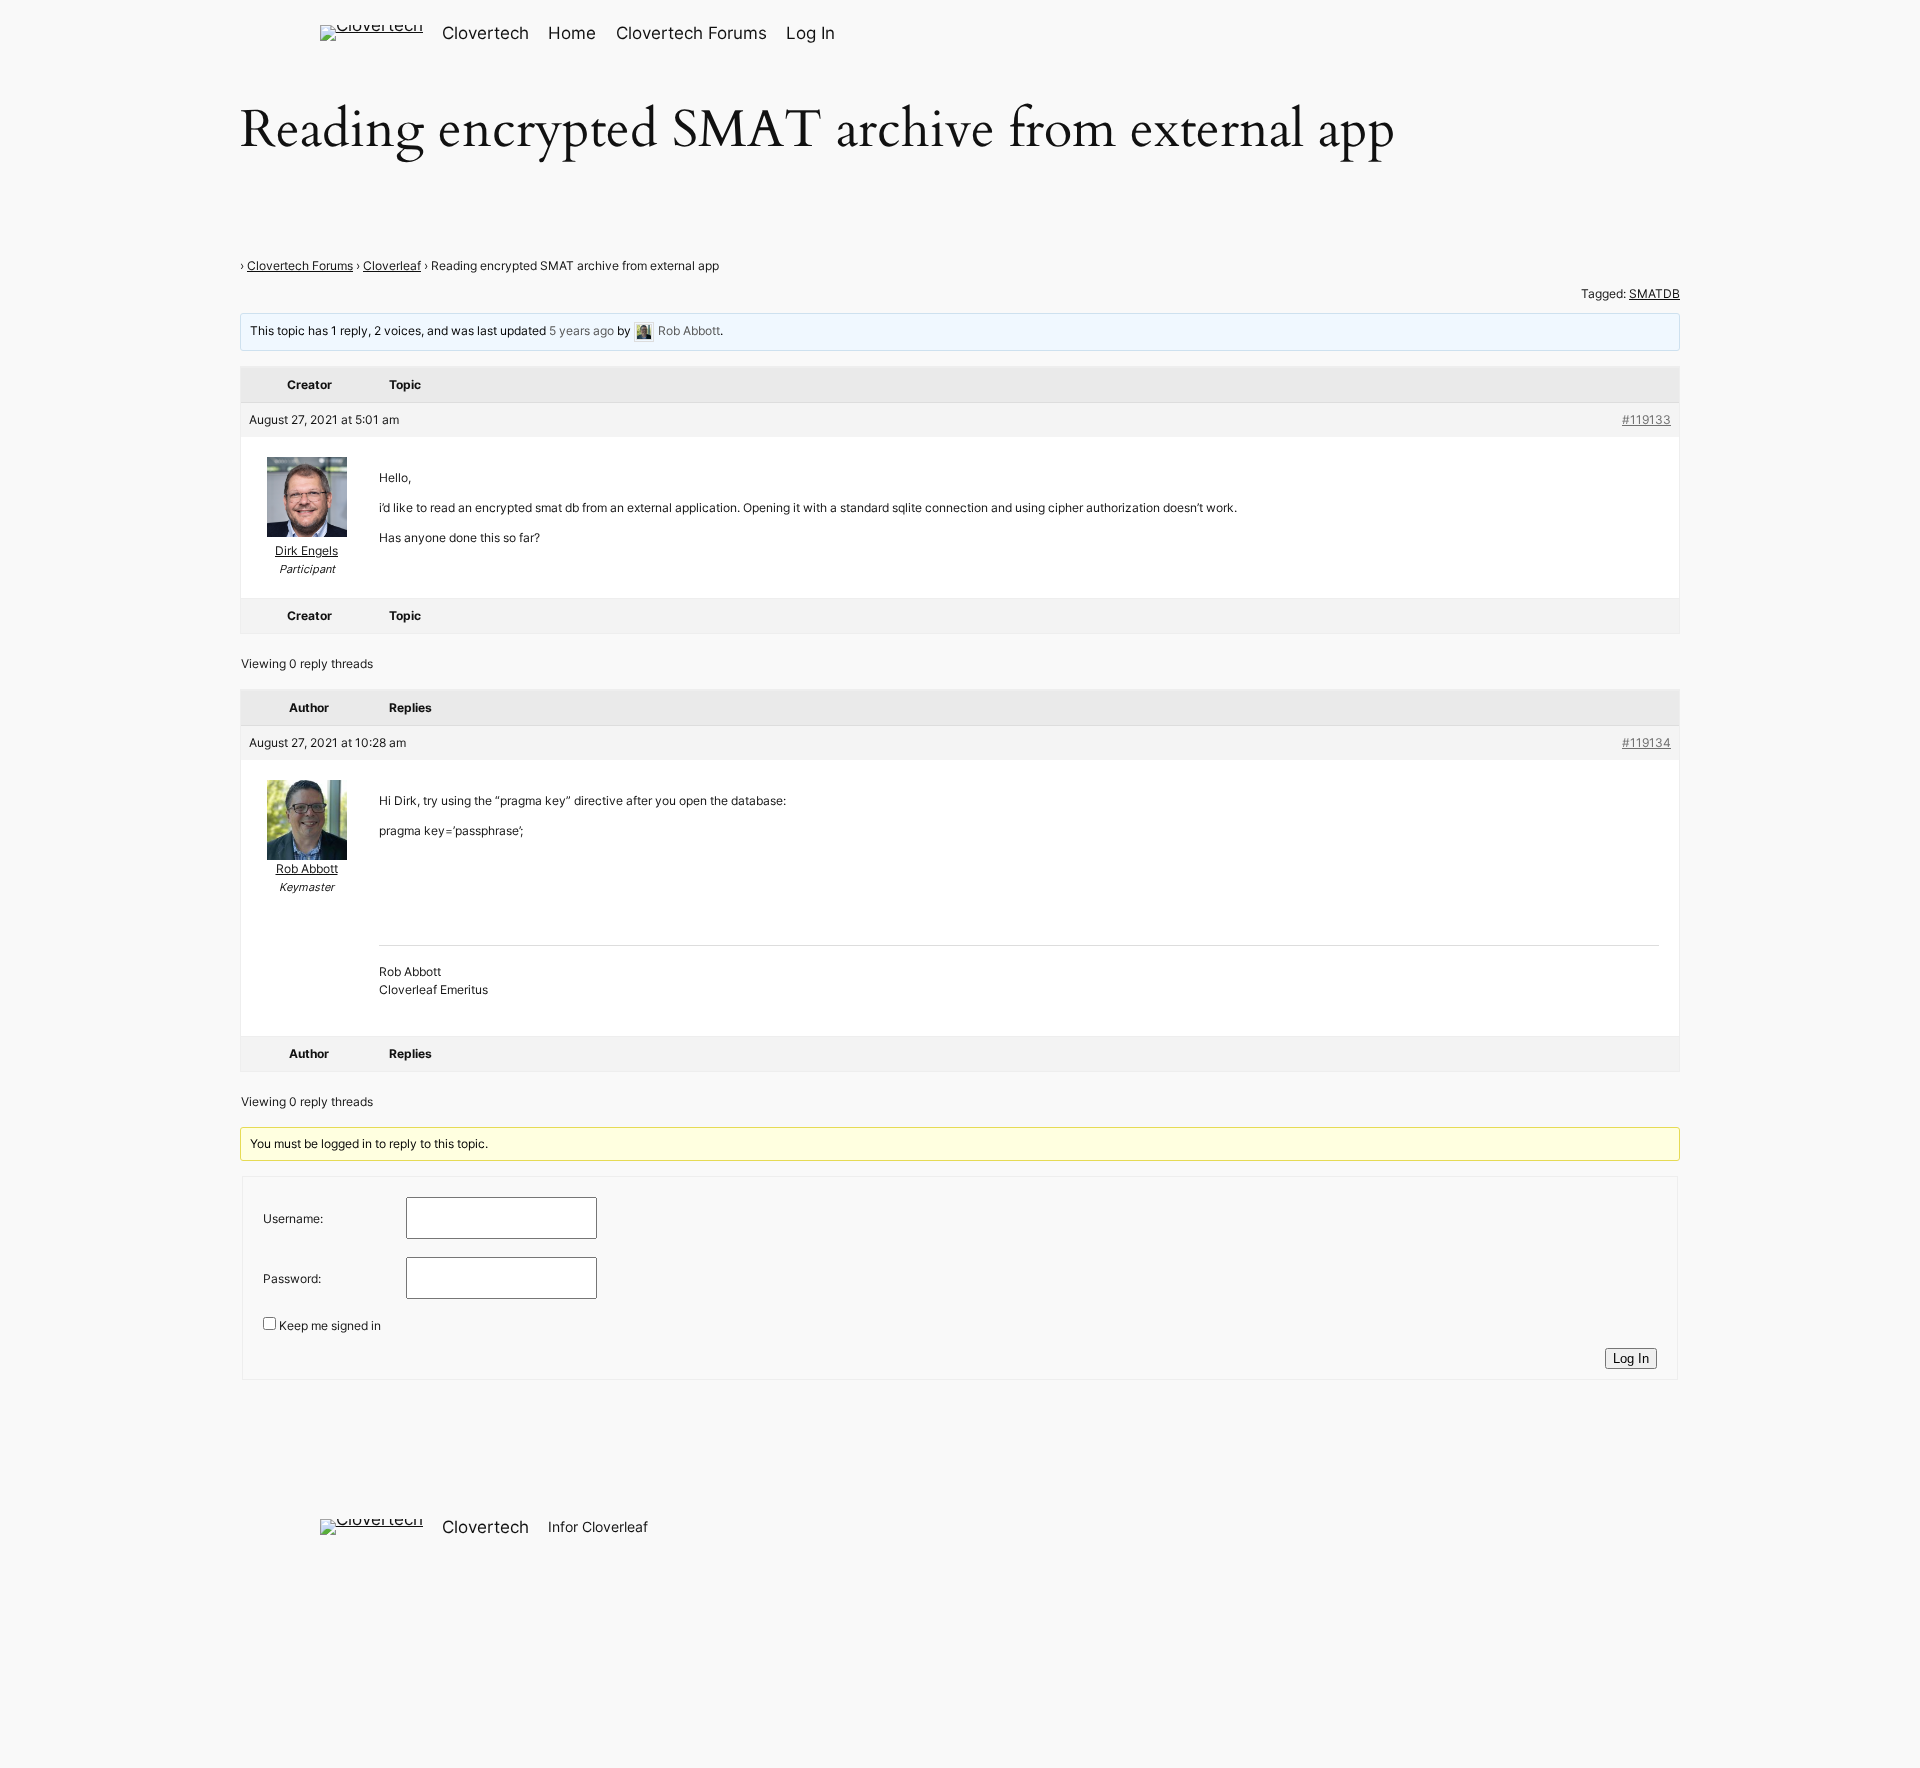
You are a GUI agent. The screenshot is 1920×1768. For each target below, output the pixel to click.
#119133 (1646, 419)
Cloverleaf (392, 265)
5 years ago (581, 330)
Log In (1631, 1358)
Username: (293, 1218)
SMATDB (1654, 293)
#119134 (1646, 742)
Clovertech (485, 33)
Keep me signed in (330, 1325)
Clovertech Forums (300, 265)
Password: (292, 1278)
